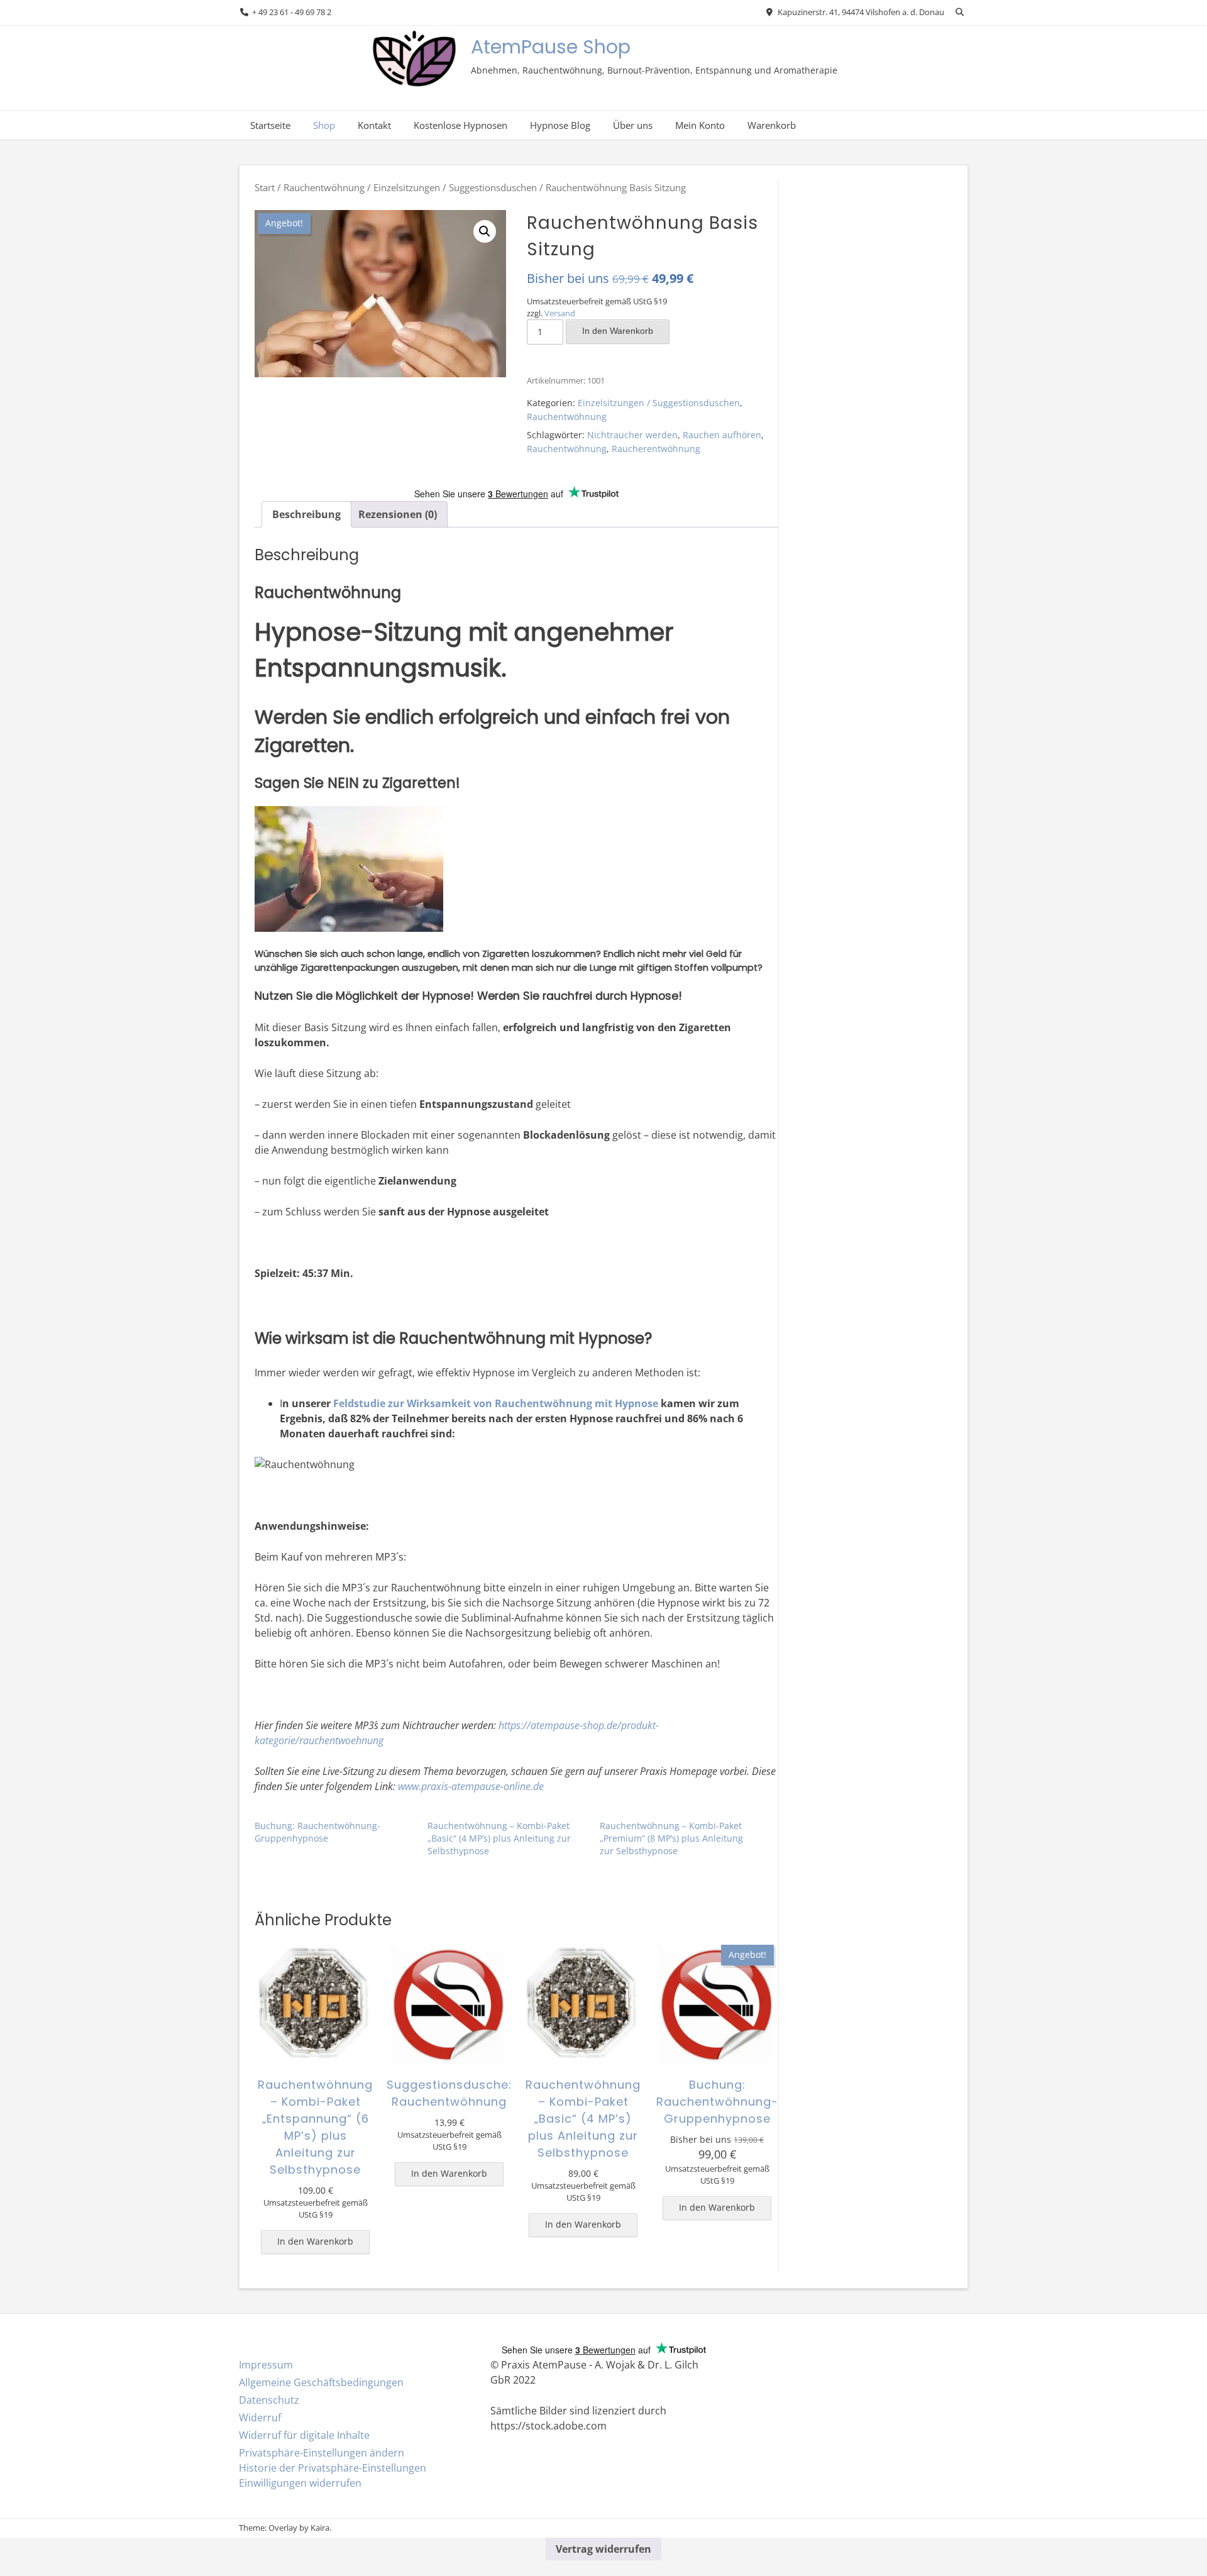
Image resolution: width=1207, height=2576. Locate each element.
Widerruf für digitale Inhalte (304, 2435)
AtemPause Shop (551, 47)
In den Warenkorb (618, 331)
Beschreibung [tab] (306, 514)
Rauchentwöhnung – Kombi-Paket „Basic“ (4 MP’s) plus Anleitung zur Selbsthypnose (499, 1838)
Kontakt (374, 125)
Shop (324, 125)
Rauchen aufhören (722, 435)
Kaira (320, 2528)
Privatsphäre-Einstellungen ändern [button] (322, 2453)
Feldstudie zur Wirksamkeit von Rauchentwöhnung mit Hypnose (496, 1403)
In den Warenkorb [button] (315, 2241)
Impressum (266, 2365)
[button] (485, 231)
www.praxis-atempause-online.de (471, 1786)
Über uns (633, 125)
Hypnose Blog (560, 125)
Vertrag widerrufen (603, 2549)
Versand (560, 313)
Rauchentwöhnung (324, 187)
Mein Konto (700, 125)
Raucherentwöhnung (656, 449)
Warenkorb (772, 125)
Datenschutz (269, 2400)
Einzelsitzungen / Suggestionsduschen (455, 187)
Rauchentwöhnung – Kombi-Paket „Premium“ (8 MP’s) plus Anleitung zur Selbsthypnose (671, 1838)
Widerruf (260, 2418)
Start (265, 187)
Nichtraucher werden (632, 435)
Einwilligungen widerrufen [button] (300, 2483)
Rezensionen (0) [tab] (398, 514)
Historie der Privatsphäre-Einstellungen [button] (333, 2468)
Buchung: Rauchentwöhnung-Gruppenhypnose (317, 1832)
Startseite (270, 125)
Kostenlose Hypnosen (460, 125)
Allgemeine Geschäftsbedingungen (321, 2382)
